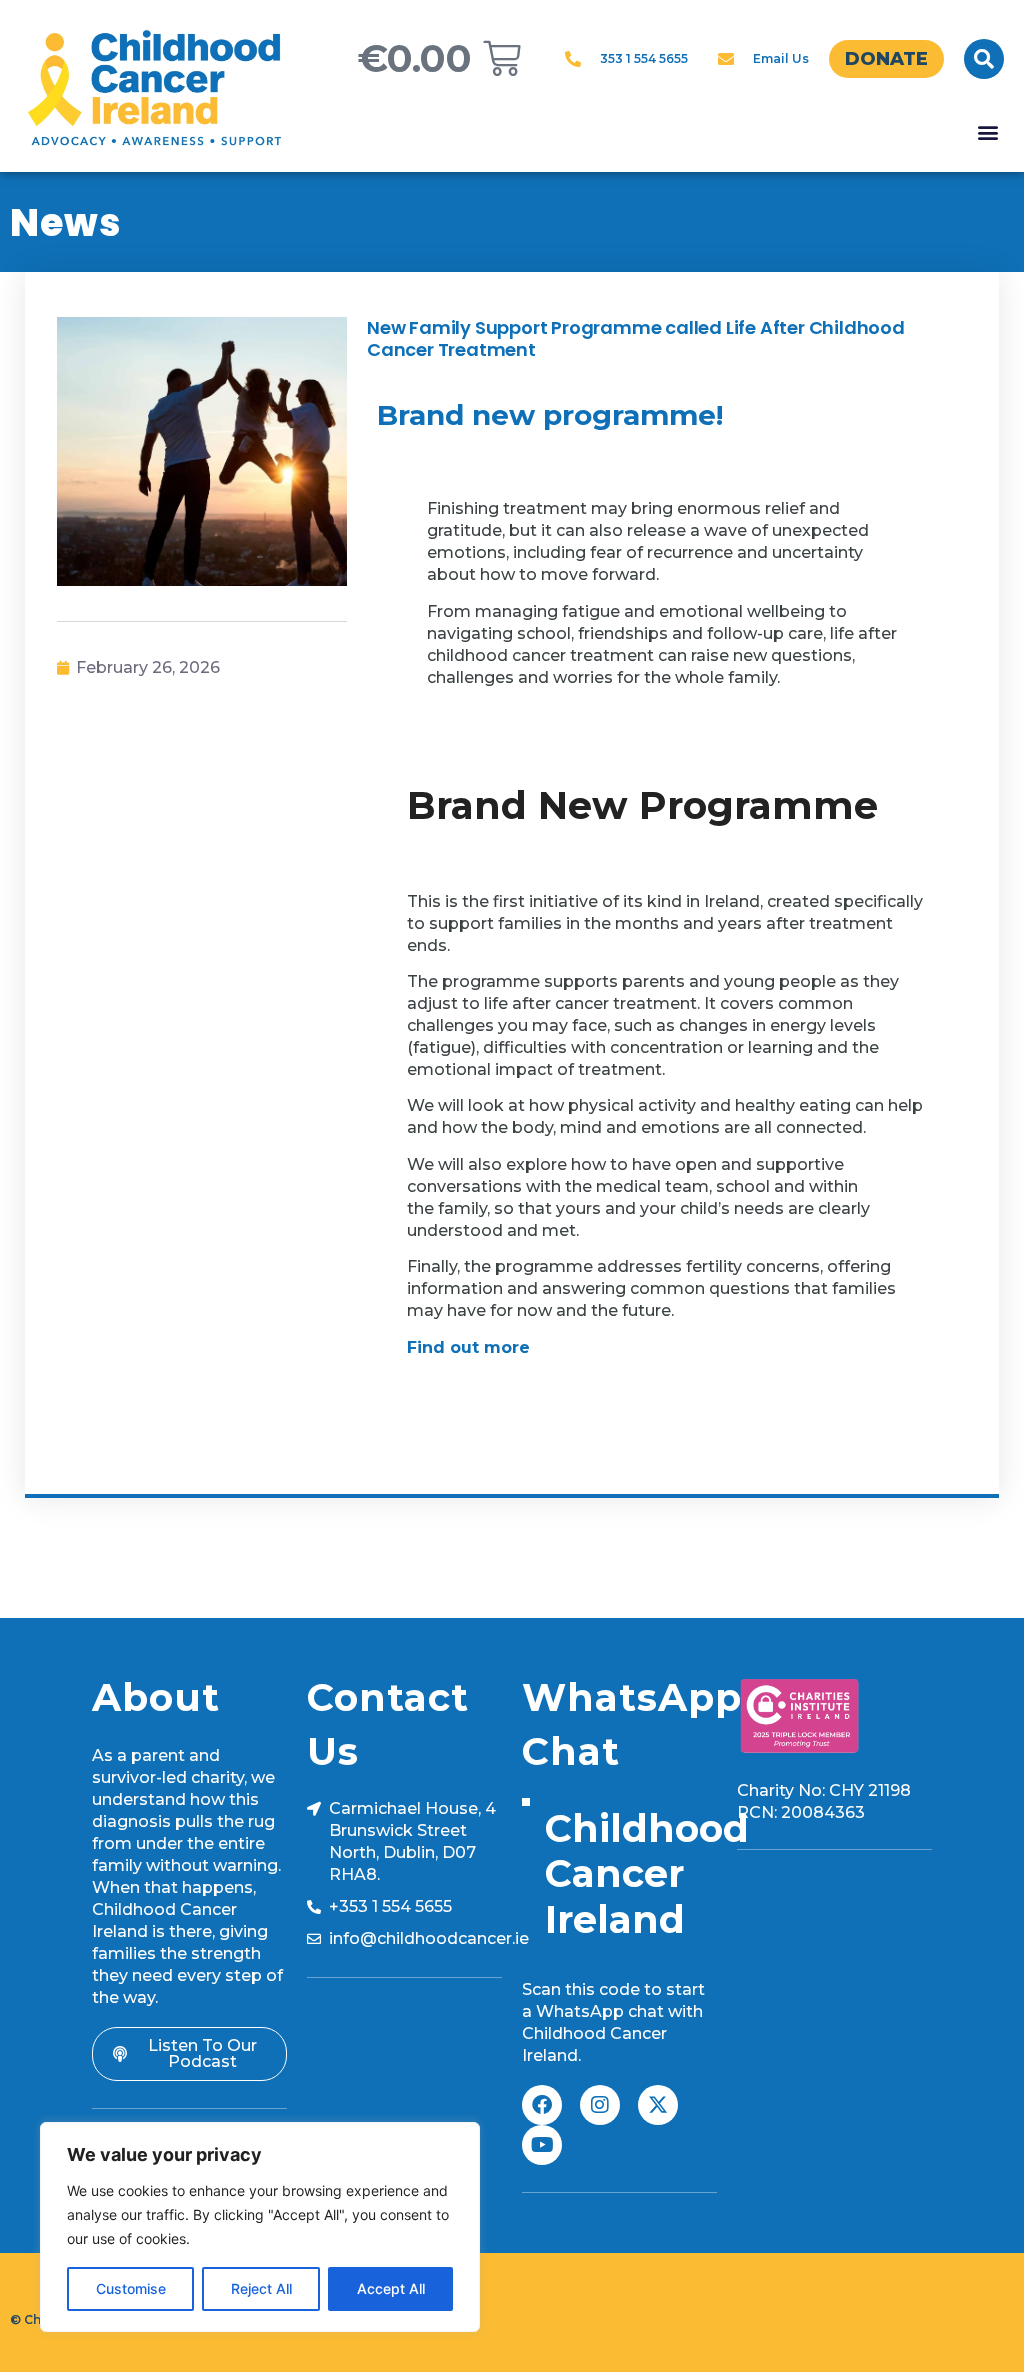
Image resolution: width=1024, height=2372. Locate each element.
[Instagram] (600, 2105)
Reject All (261, 2288)
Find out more (468, 1347)
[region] (260, 2227)
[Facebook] (542, 2105)
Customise (131, 2288)
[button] (984, 59)
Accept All (391, 2288)
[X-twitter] (658, 2105)
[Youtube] (542, 2145)
